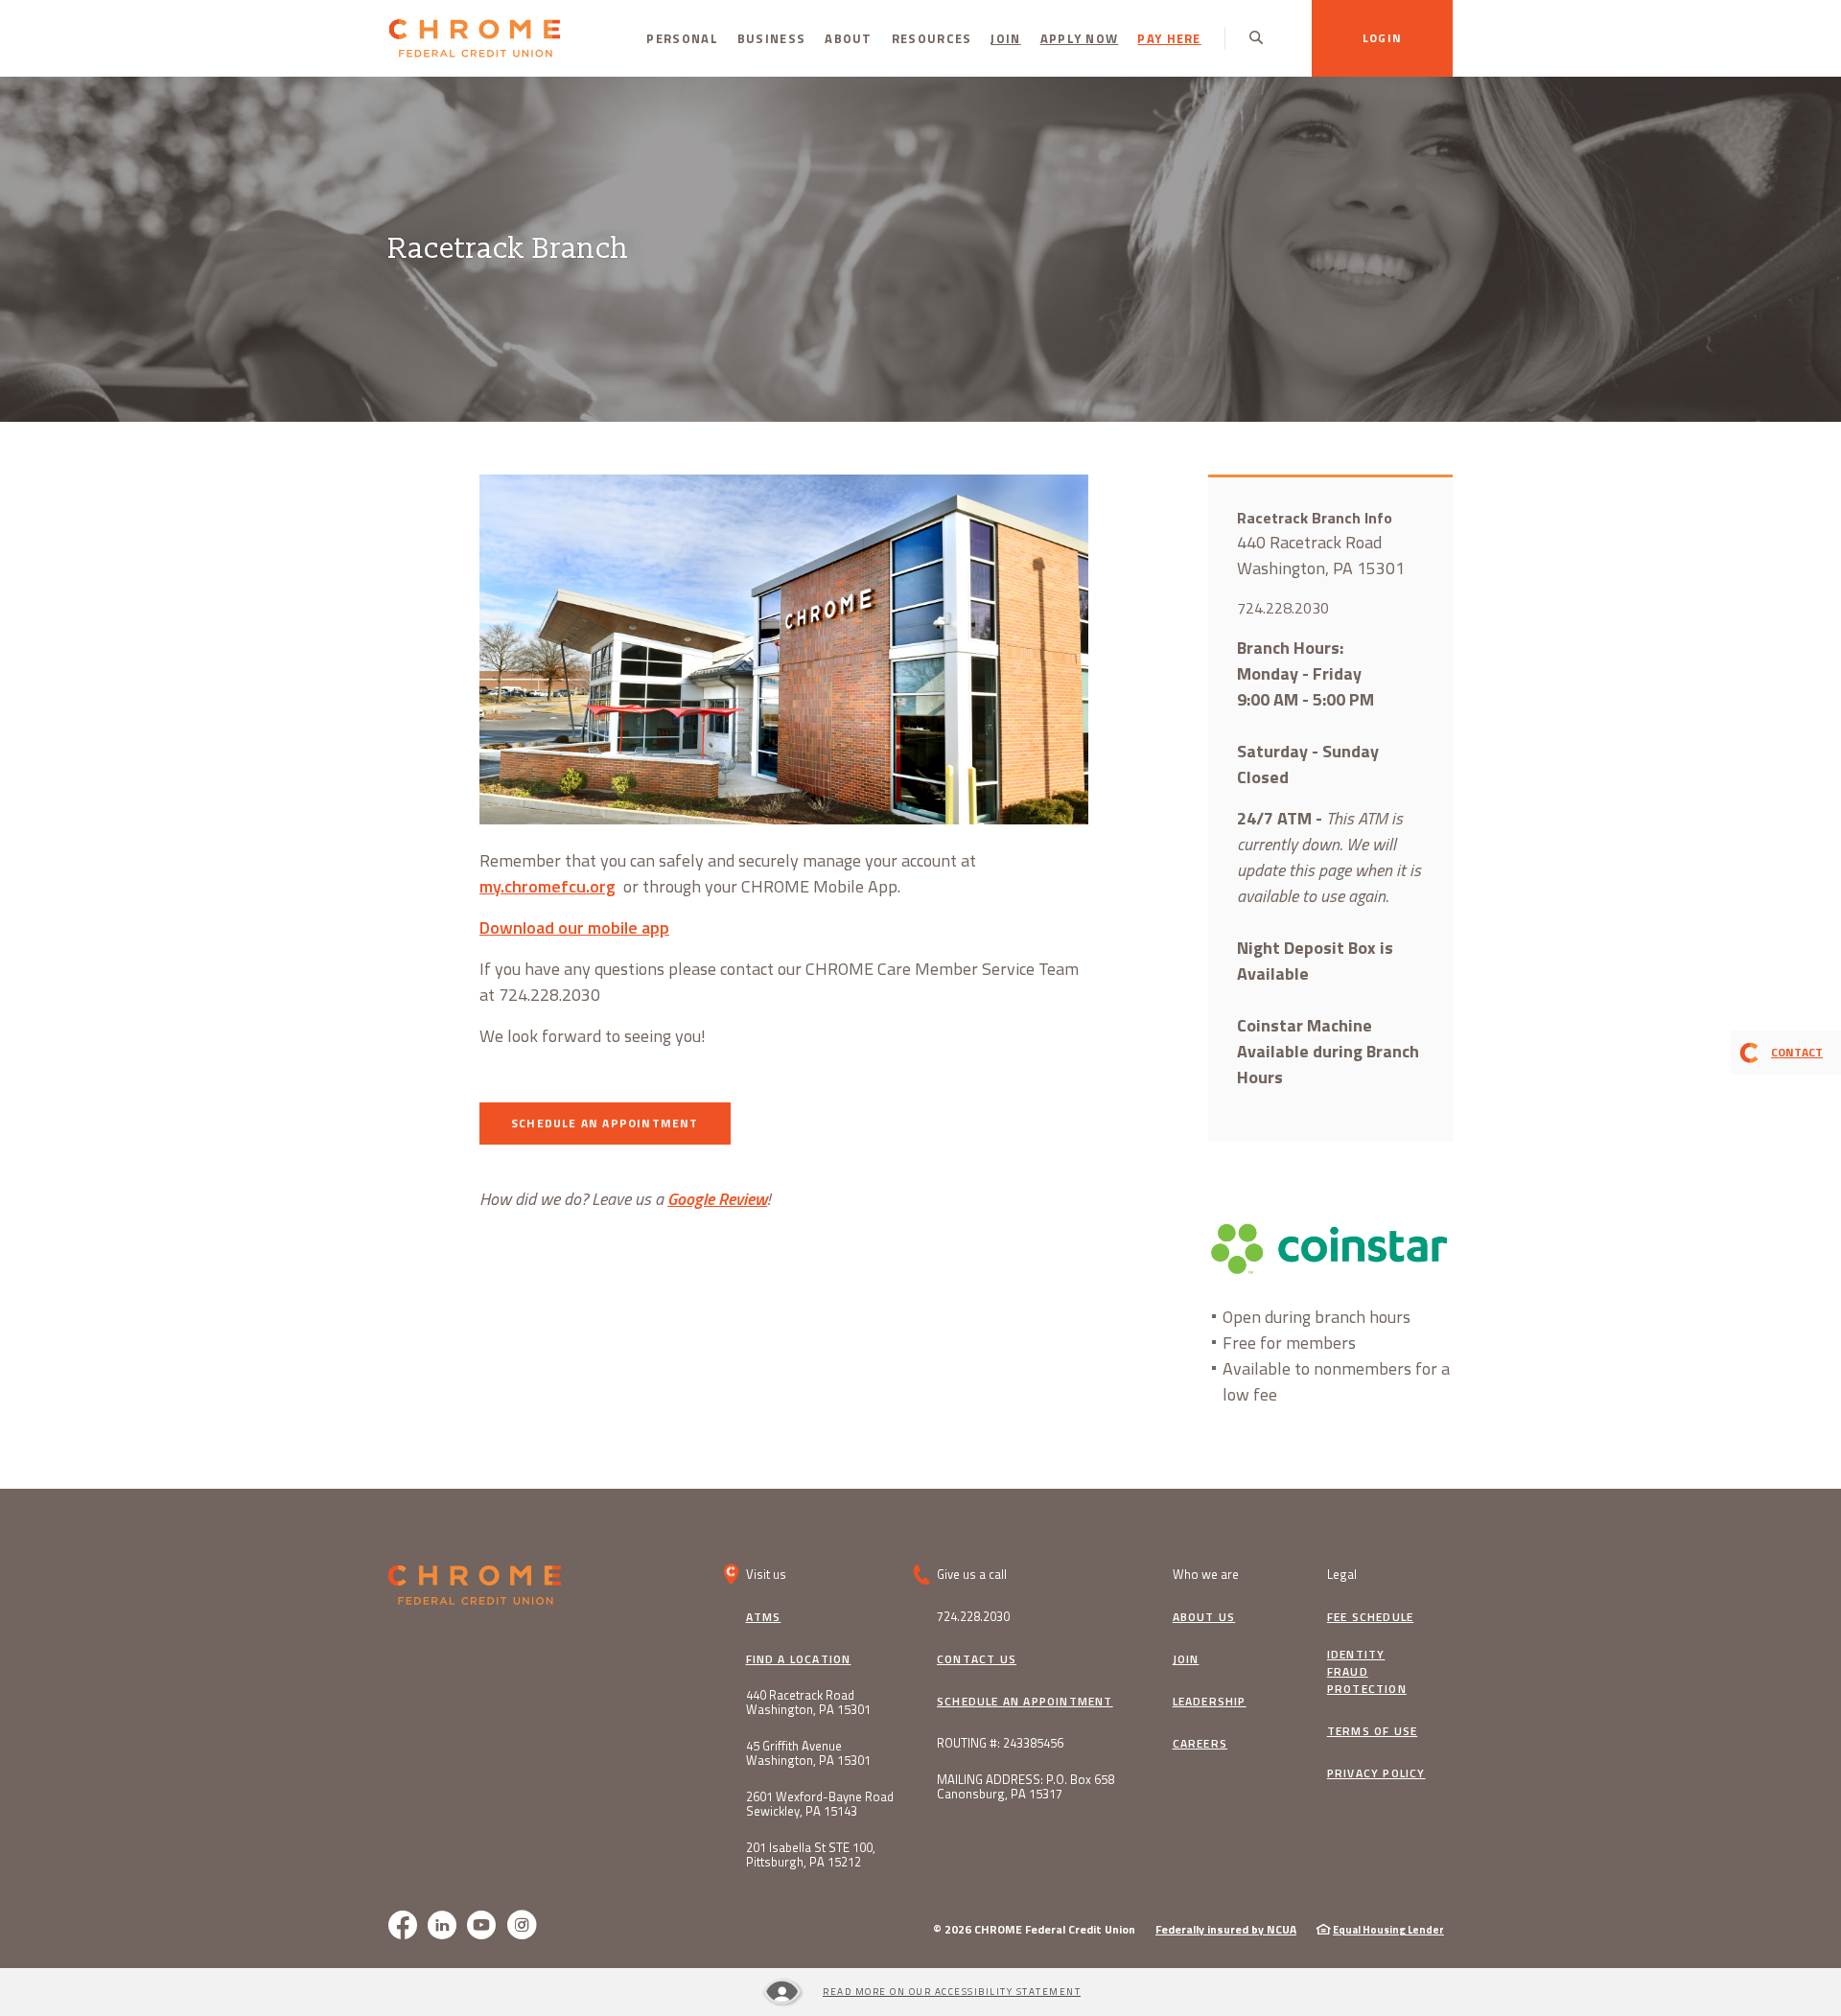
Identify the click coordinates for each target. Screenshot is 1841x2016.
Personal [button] (682, 38)
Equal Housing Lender (1388, 1930)
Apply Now (1084, 38)
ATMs (764, 1617)
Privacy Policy (1376, 1773)
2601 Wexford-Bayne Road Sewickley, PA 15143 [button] (820, 1804)
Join (1005, 38)
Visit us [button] (766, 1574)
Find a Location (799, 1659)
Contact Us (977, 1659)
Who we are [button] (1206, 1574)
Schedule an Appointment (1025, 1702)
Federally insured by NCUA (1226, 1929)
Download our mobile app (574, 927)
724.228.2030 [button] (973, 1617)
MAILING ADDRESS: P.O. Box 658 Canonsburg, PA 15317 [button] (1025, 1787)
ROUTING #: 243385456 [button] (1000, 1743)
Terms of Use (1372, 1731)
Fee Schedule (1370, 1617)
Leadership (1210, 1702)
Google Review (717, 1199)
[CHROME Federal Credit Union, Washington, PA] (475, 39)
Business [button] (771, 38)
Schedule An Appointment (621, 1123)
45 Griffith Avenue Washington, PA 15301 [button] (808, 1753)
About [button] (849, 38)
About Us (1204, 1617)
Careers (1200, 1744)
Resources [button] (932, 38)
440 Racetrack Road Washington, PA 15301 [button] (808, 1703)
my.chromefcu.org (548, 886)
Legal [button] (1342, 1574)
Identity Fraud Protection (1367, 1672)
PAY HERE (1169, 38)
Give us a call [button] (972, 1574)
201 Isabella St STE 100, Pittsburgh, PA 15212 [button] (811, 1855)
